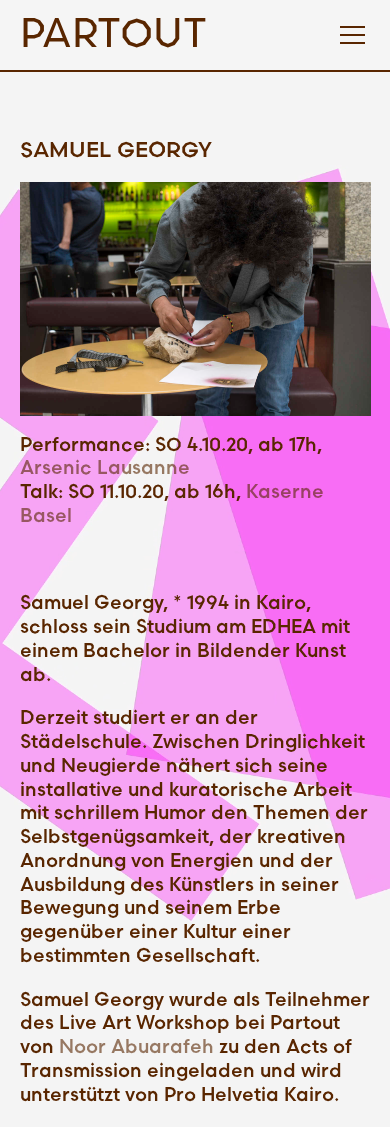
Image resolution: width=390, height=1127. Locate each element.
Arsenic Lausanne (105, 468)
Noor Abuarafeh (136, 1047)
